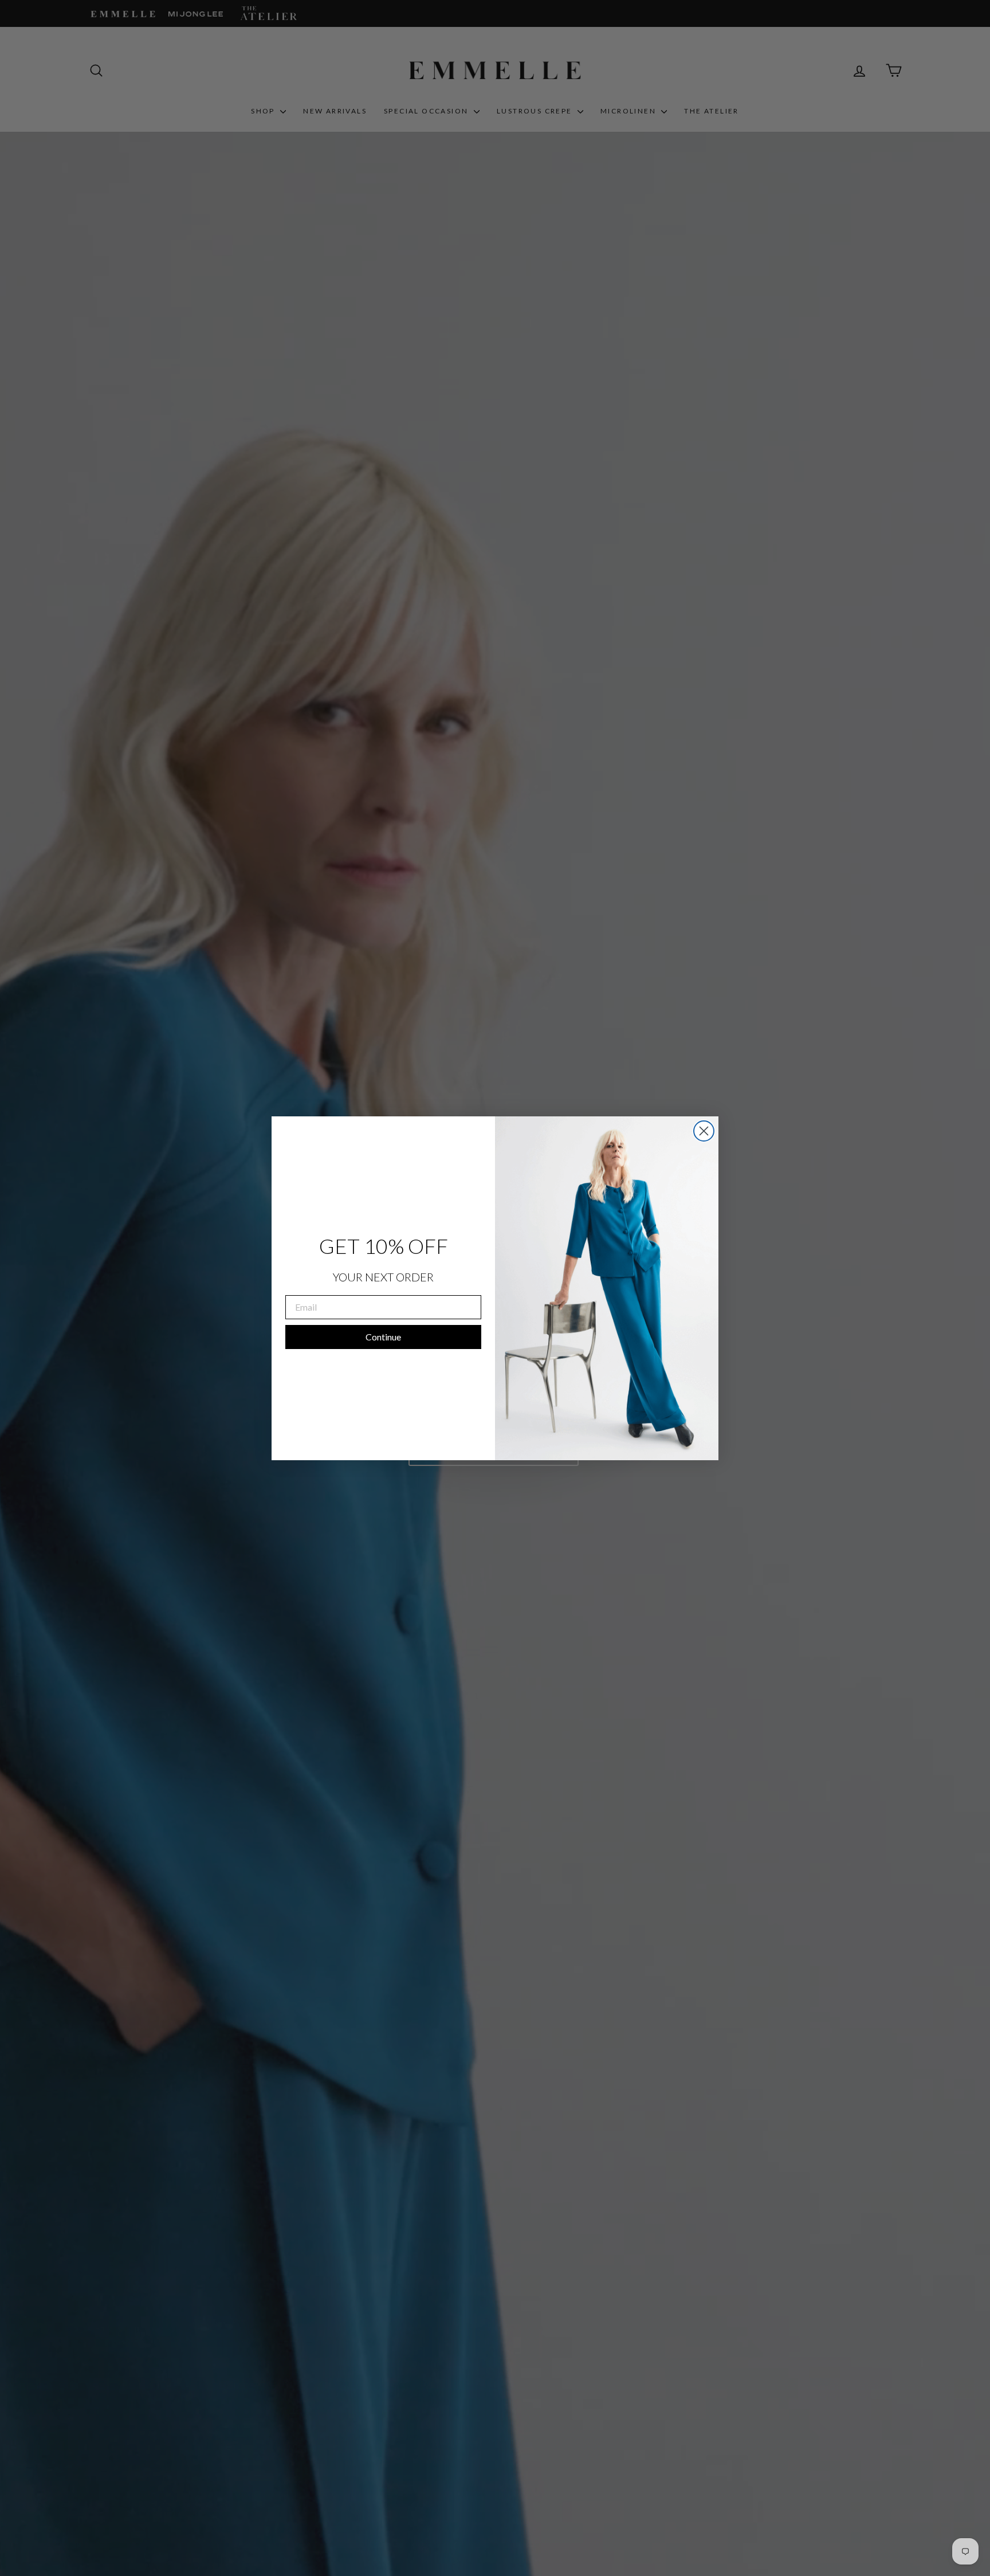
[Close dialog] (704, 1131)
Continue (383, 1337)
